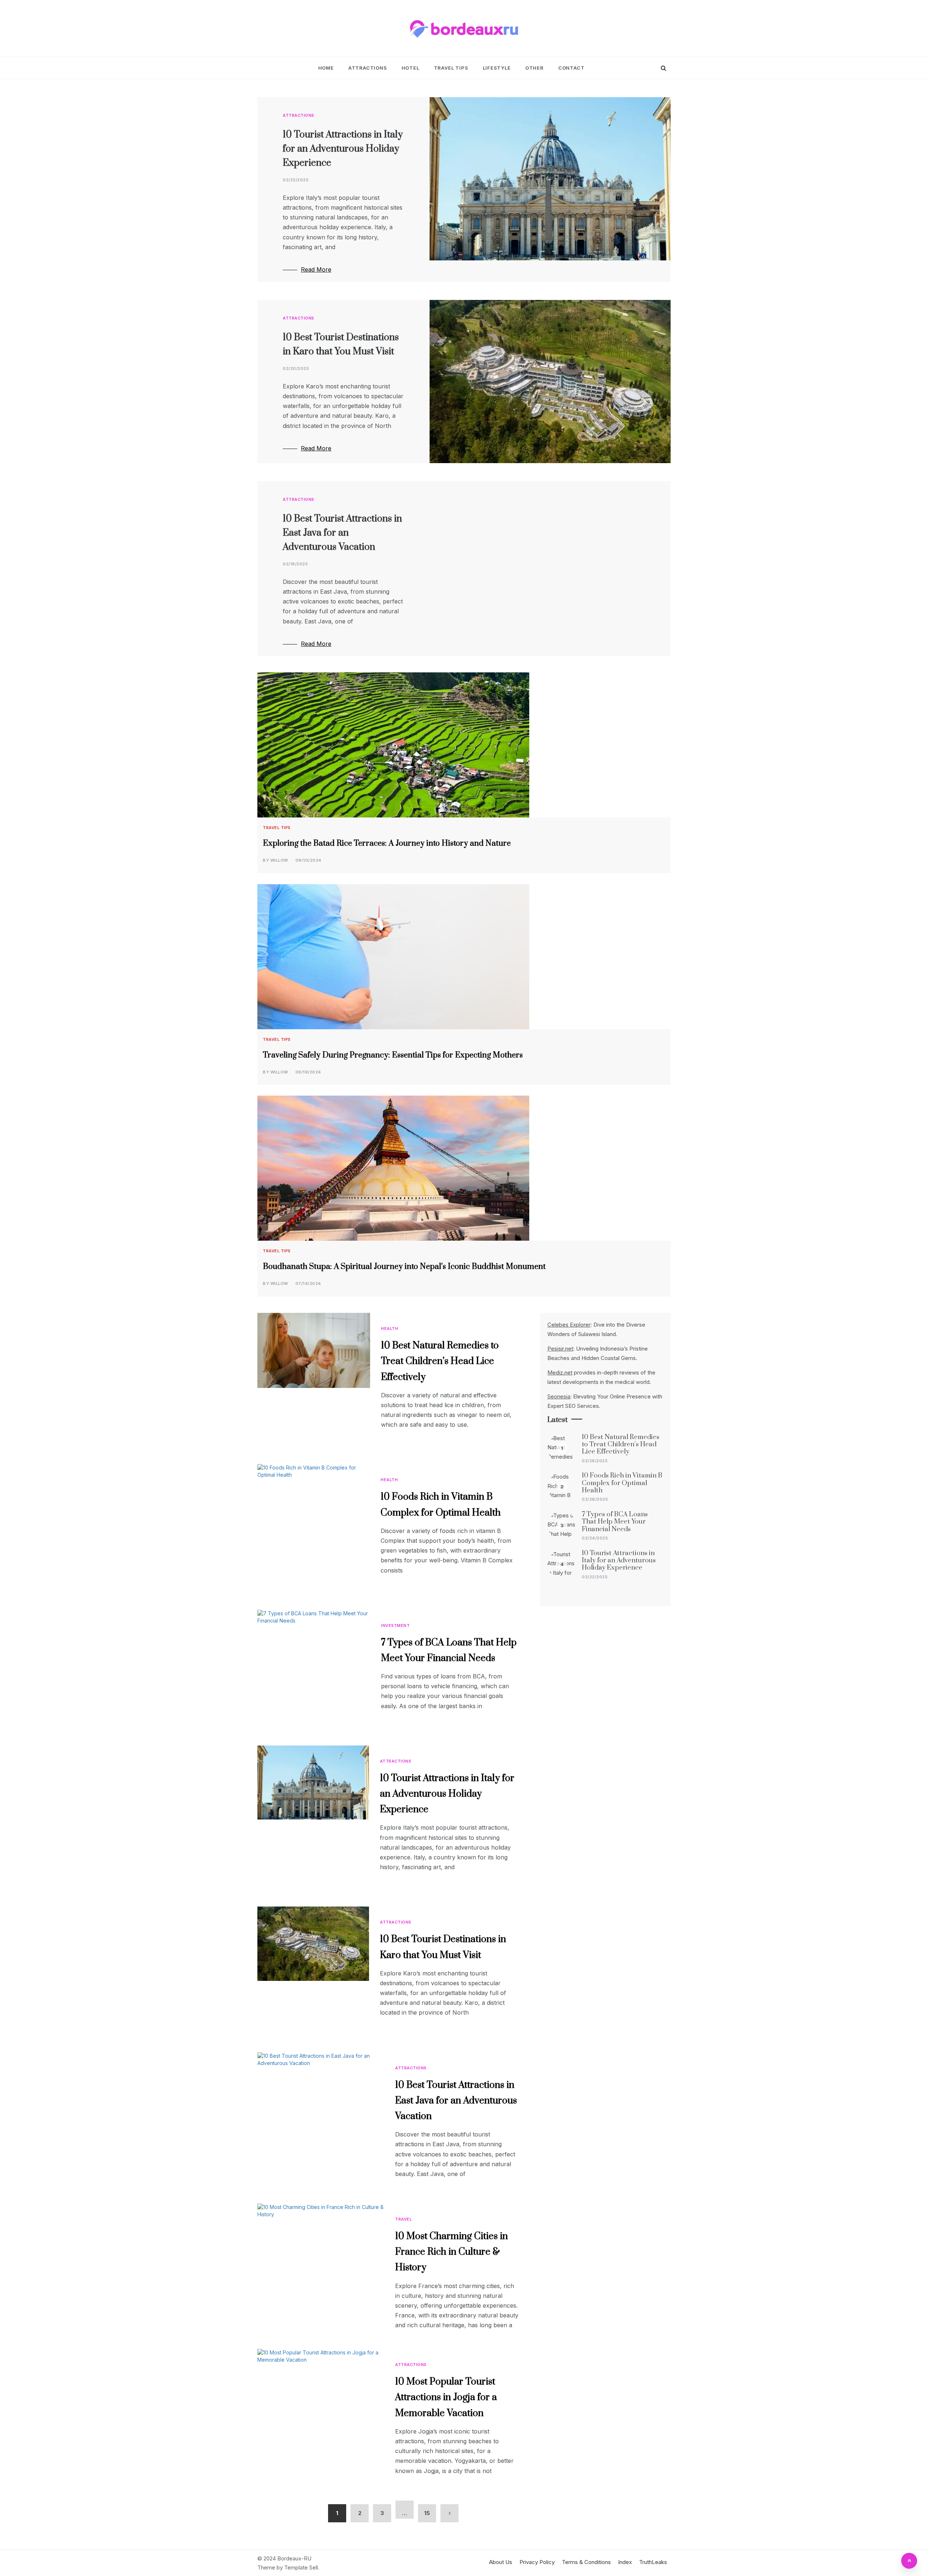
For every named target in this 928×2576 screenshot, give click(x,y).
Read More (316, 269)
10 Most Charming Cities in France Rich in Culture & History (451, 2252)
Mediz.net (560, 1373)
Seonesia (559, 1396)
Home (326, 68)
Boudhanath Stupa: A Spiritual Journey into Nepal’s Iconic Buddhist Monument (404, 1267)
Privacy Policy (537, 2562)
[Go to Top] (909, 2561)
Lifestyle (497, 68)
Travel (403, 2219)
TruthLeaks (653, 2562)
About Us (501, 2562)
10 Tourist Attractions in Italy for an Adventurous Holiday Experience (343, 149)
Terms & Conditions (586, 2562)
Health (390, 1328)
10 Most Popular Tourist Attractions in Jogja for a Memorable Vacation (446, 2397)
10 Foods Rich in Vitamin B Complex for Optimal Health (622, 1483)
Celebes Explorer (569, 1325)
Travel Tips (451, 68)
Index (625, 2562)
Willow (279, 860)
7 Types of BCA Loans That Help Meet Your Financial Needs (615, 1522)
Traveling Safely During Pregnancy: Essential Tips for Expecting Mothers (393, 1055)
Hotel (411, 68)
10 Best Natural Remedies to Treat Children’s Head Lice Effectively (440, 1361)
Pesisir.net (560, 1349)
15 (427, 2513)
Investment (395, 1625)
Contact (571, 68)
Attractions (368, 68)
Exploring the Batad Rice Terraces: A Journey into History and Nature (387, 843)
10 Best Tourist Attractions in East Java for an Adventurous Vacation (342, 533)
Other (535, 68)
